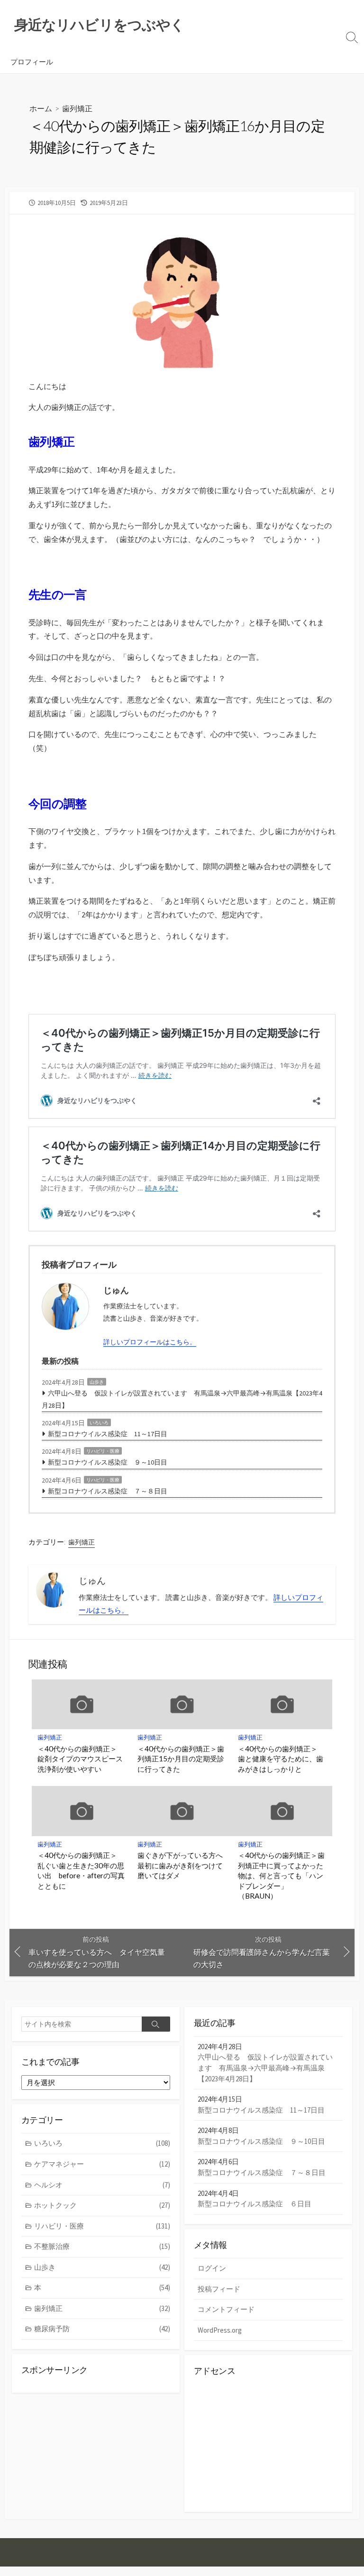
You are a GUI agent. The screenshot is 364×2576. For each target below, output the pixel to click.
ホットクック (102, 2205)
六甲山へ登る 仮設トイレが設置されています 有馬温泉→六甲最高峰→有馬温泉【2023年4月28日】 (182, 1399)
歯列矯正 (77, 108)
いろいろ (99, 1423)
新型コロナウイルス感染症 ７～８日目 (108, 1491)
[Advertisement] (268, 2443)
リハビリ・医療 (103, 1451)
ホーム (41, 108)
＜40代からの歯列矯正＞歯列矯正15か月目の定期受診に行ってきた (181, 1759)
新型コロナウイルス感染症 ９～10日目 (108, 1462)
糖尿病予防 (102, 2329)
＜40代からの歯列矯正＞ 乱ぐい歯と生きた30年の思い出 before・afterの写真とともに (81, 1870)
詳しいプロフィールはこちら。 (150, 1342)
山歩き (97, 1382)
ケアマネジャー (102, 2164)
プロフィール (32, 62)
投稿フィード (219, 2289)
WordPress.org (220, 2330)
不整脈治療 (102, 2246)
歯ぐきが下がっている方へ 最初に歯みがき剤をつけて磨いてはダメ (182, 1865)
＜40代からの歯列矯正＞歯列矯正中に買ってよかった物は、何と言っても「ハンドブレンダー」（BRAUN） (281, 1875)
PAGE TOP (347, 2490)
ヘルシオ (102, 2185)
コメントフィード (226, 2309)
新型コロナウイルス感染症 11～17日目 (108, 1434)
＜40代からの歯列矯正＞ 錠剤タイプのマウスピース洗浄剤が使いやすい (81, 1759)
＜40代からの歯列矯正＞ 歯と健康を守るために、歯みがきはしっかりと (281, 1759)
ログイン (212, 2268)
